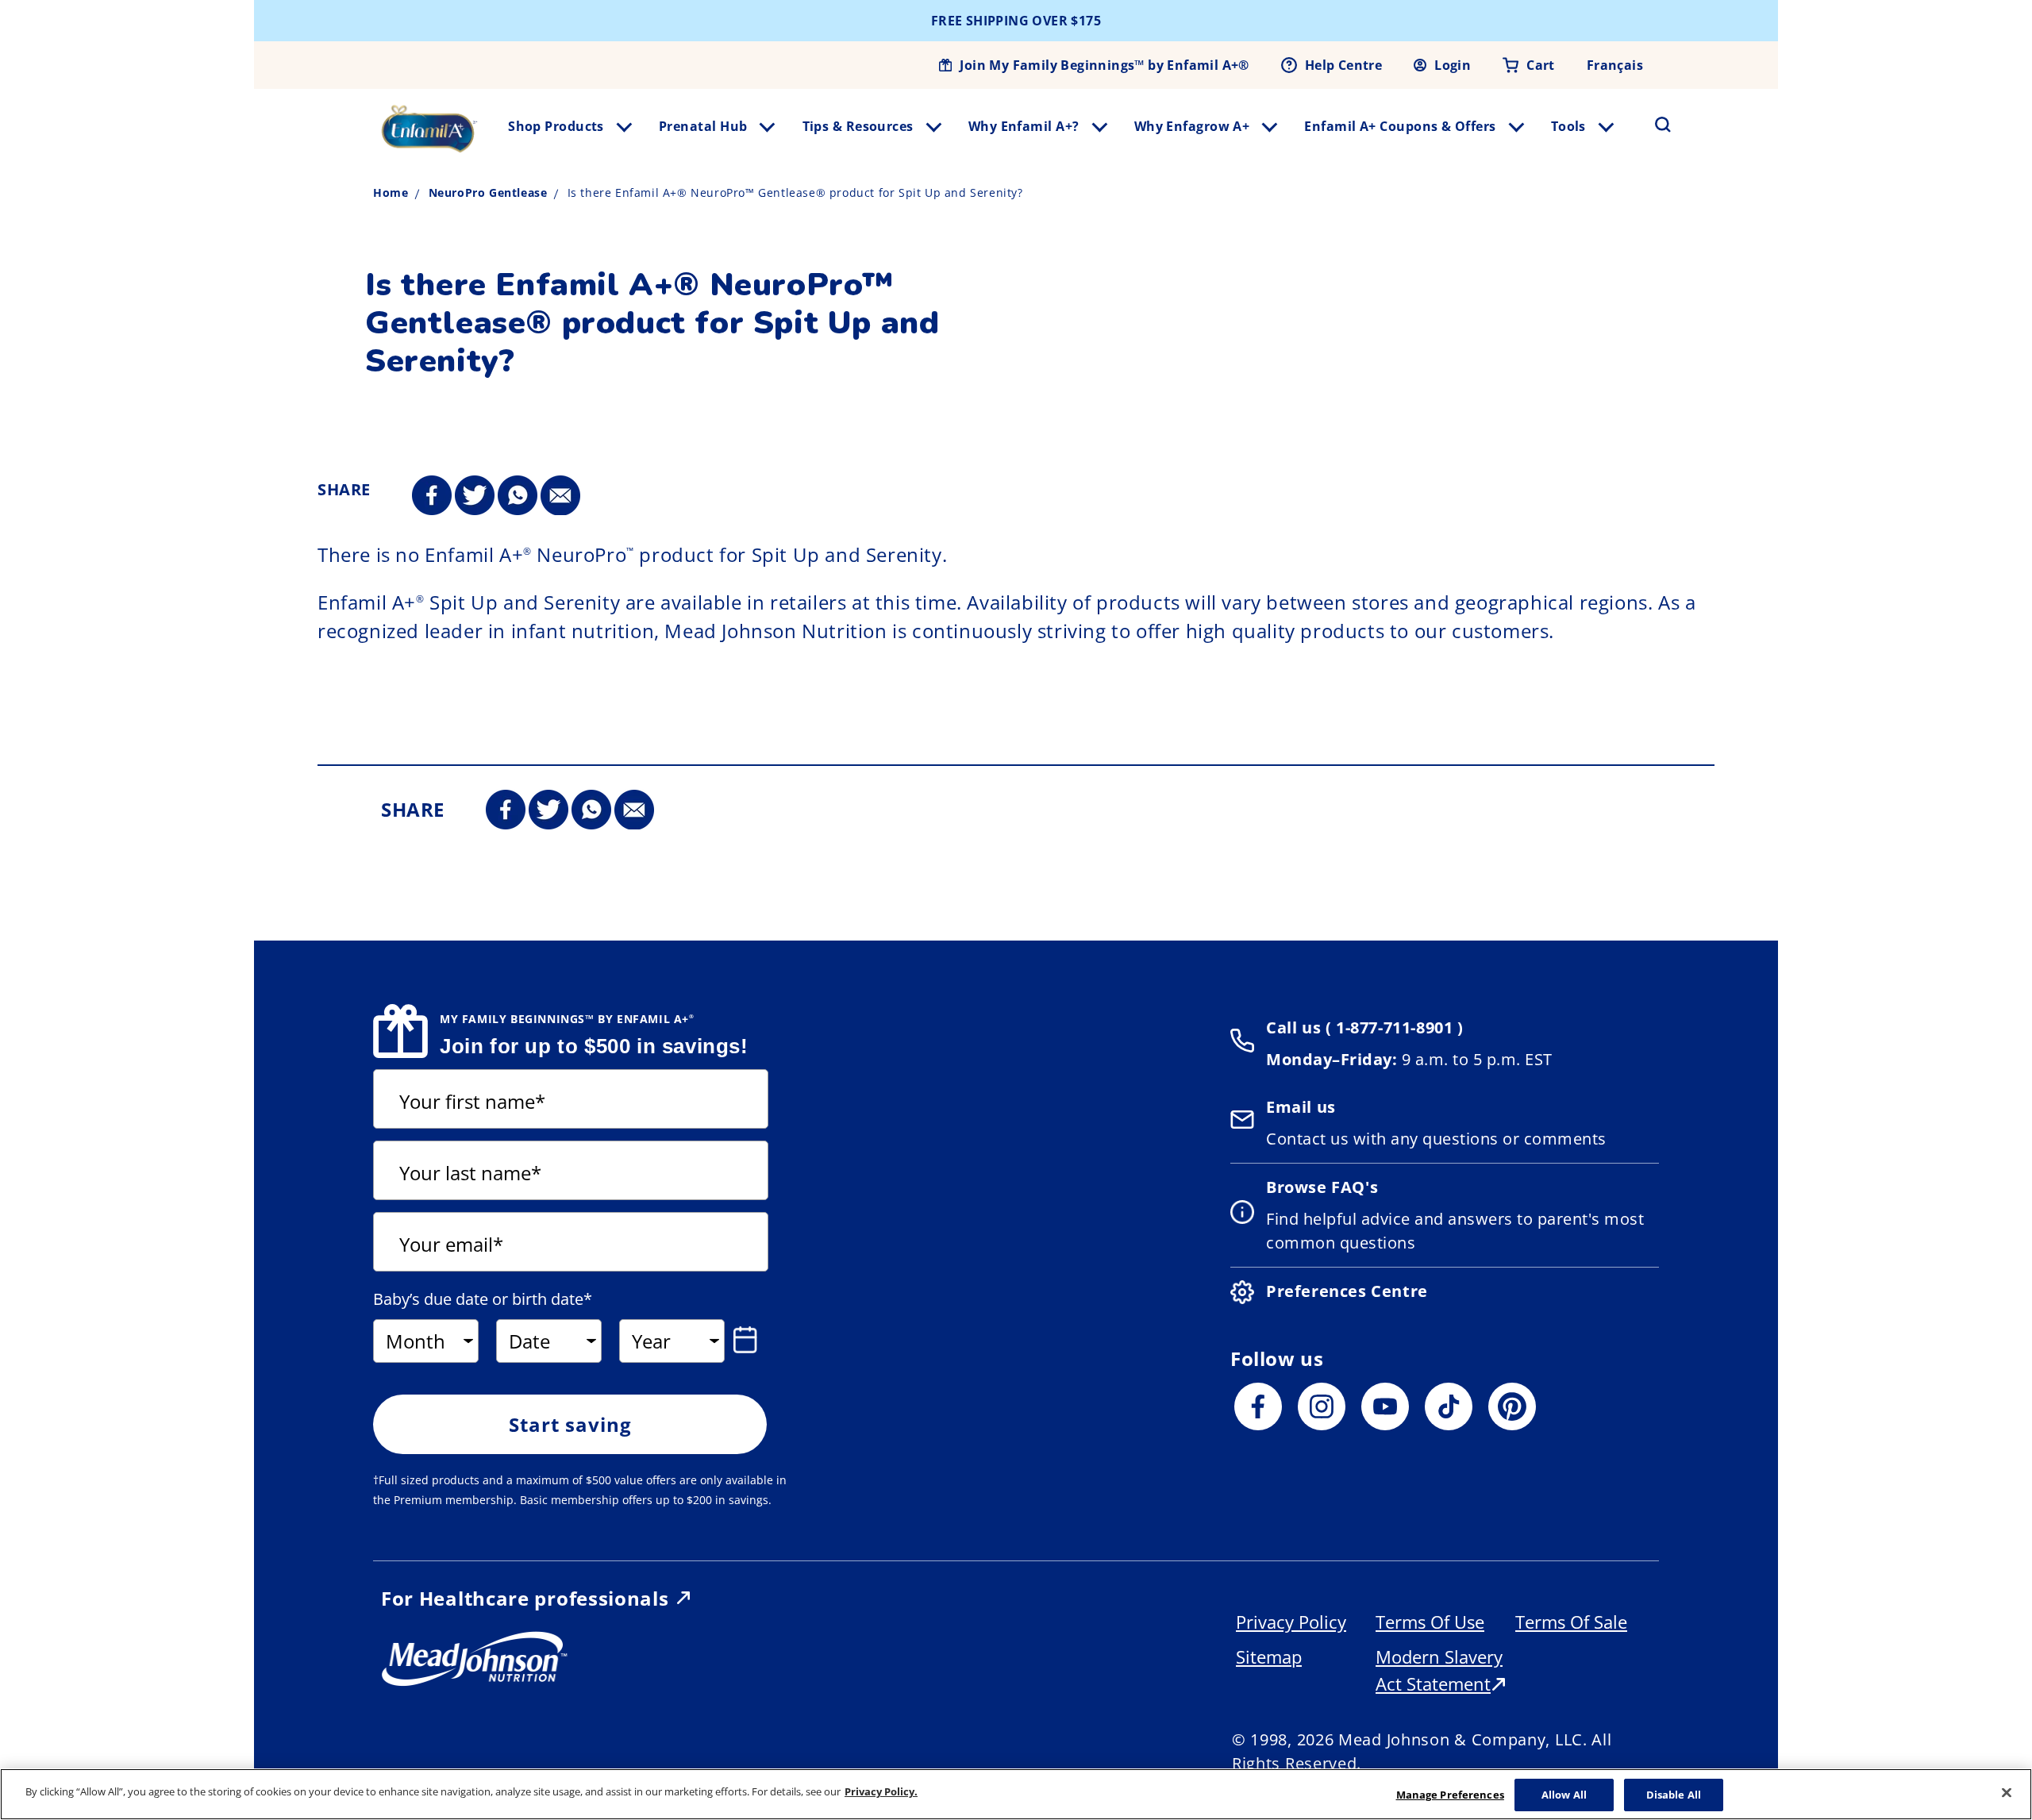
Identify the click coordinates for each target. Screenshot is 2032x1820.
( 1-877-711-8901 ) (1392, 1027)
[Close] (2007, 1792)
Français (1615, 65)
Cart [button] (1541, 65)
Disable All (1674, 1795)
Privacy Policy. (881, 1791)
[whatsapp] (518, 496)
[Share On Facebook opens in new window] (432, 496)
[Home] (429, 129)
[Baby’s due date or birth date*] (749, 1340)
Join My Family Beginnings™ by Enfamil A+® (1104, 65)
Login (1453, 65)
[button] (1653, 125)
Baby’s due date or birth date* (483, 1299)
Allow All (1564, 1795)
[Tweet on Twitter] (475, 496)
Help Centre (1343, 65)
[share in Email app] (560, 496)
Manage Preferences (1450, 1795)
